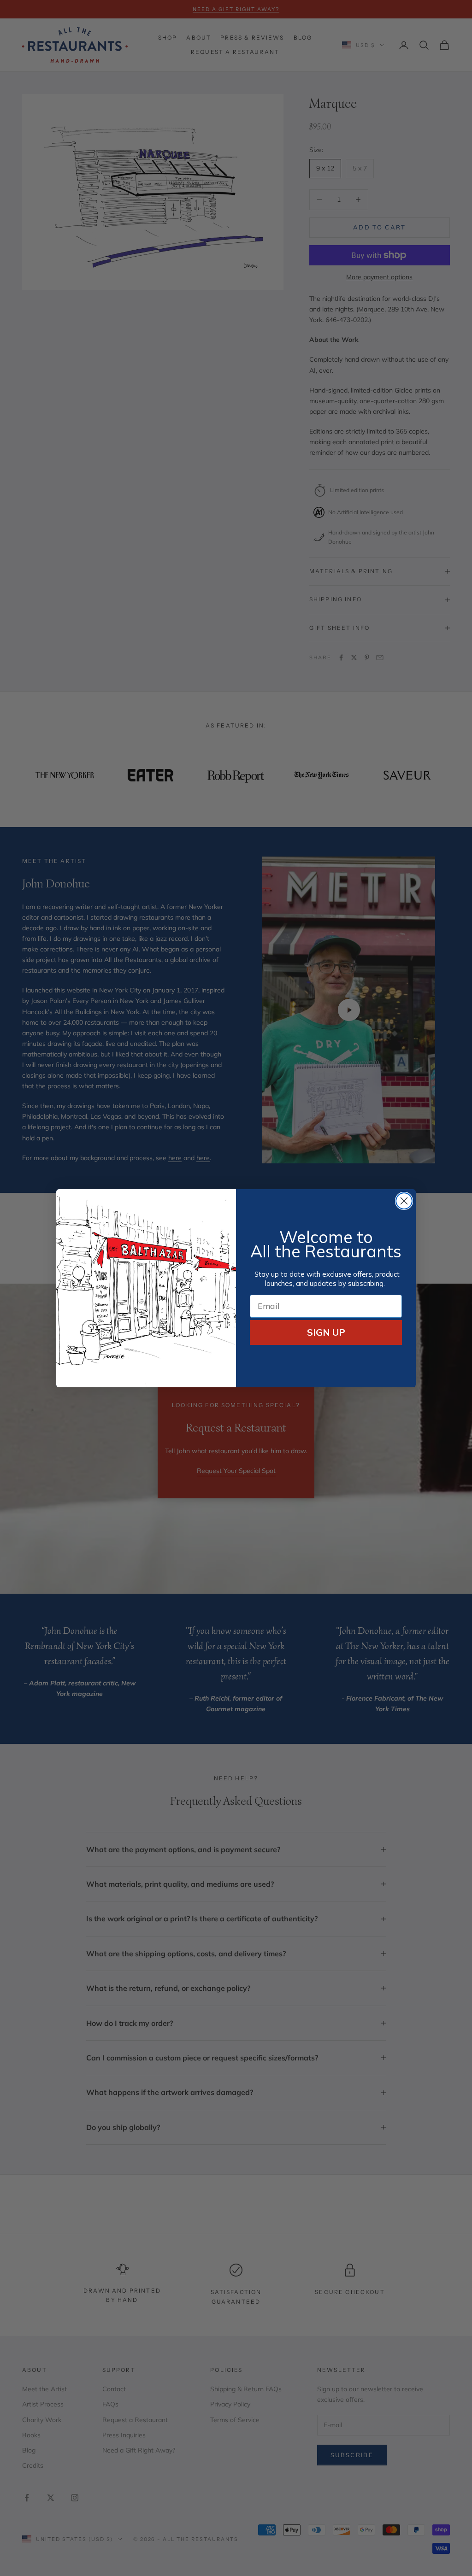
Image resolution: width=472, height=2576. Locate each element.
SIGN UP (326, 1332)
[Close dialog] (404, 1201)
